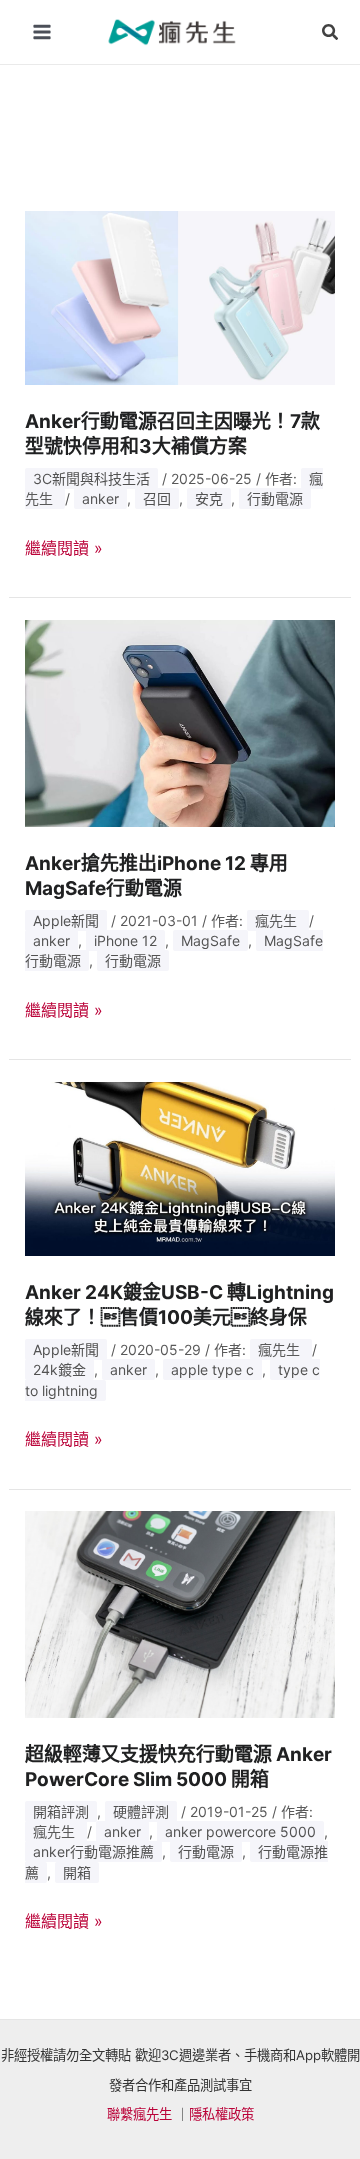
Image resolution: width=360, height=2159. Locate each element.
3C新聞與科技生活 (91, 478)
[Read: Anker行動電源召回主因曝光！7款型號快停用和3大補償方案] (180, 296)
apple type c (212, 1369)
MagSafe (210, 940)
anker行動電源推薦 (93, 1851)
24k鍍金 (59, 1369)
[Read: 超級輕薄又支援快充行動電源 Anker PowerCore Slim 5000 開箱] (180, 1613)
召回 (157, 498)
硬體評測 (141, 1811)
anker (100, 498)
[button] (331, 32)
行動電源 (275, 498)
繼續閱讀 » (64, 549)
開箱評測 (61, 1811)
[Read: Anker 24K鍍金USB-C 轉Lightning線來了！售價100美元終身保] (180, 1167)
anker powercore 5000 (240, 1831)
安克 (209, 498)
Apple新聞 (66, 920)
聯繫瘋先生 (139, 2114)
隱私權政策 (221, 2114)
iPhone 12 (125, 940)
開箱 (77, 1872)
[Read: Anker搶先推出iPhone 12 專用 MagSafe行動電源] (180, 722)
